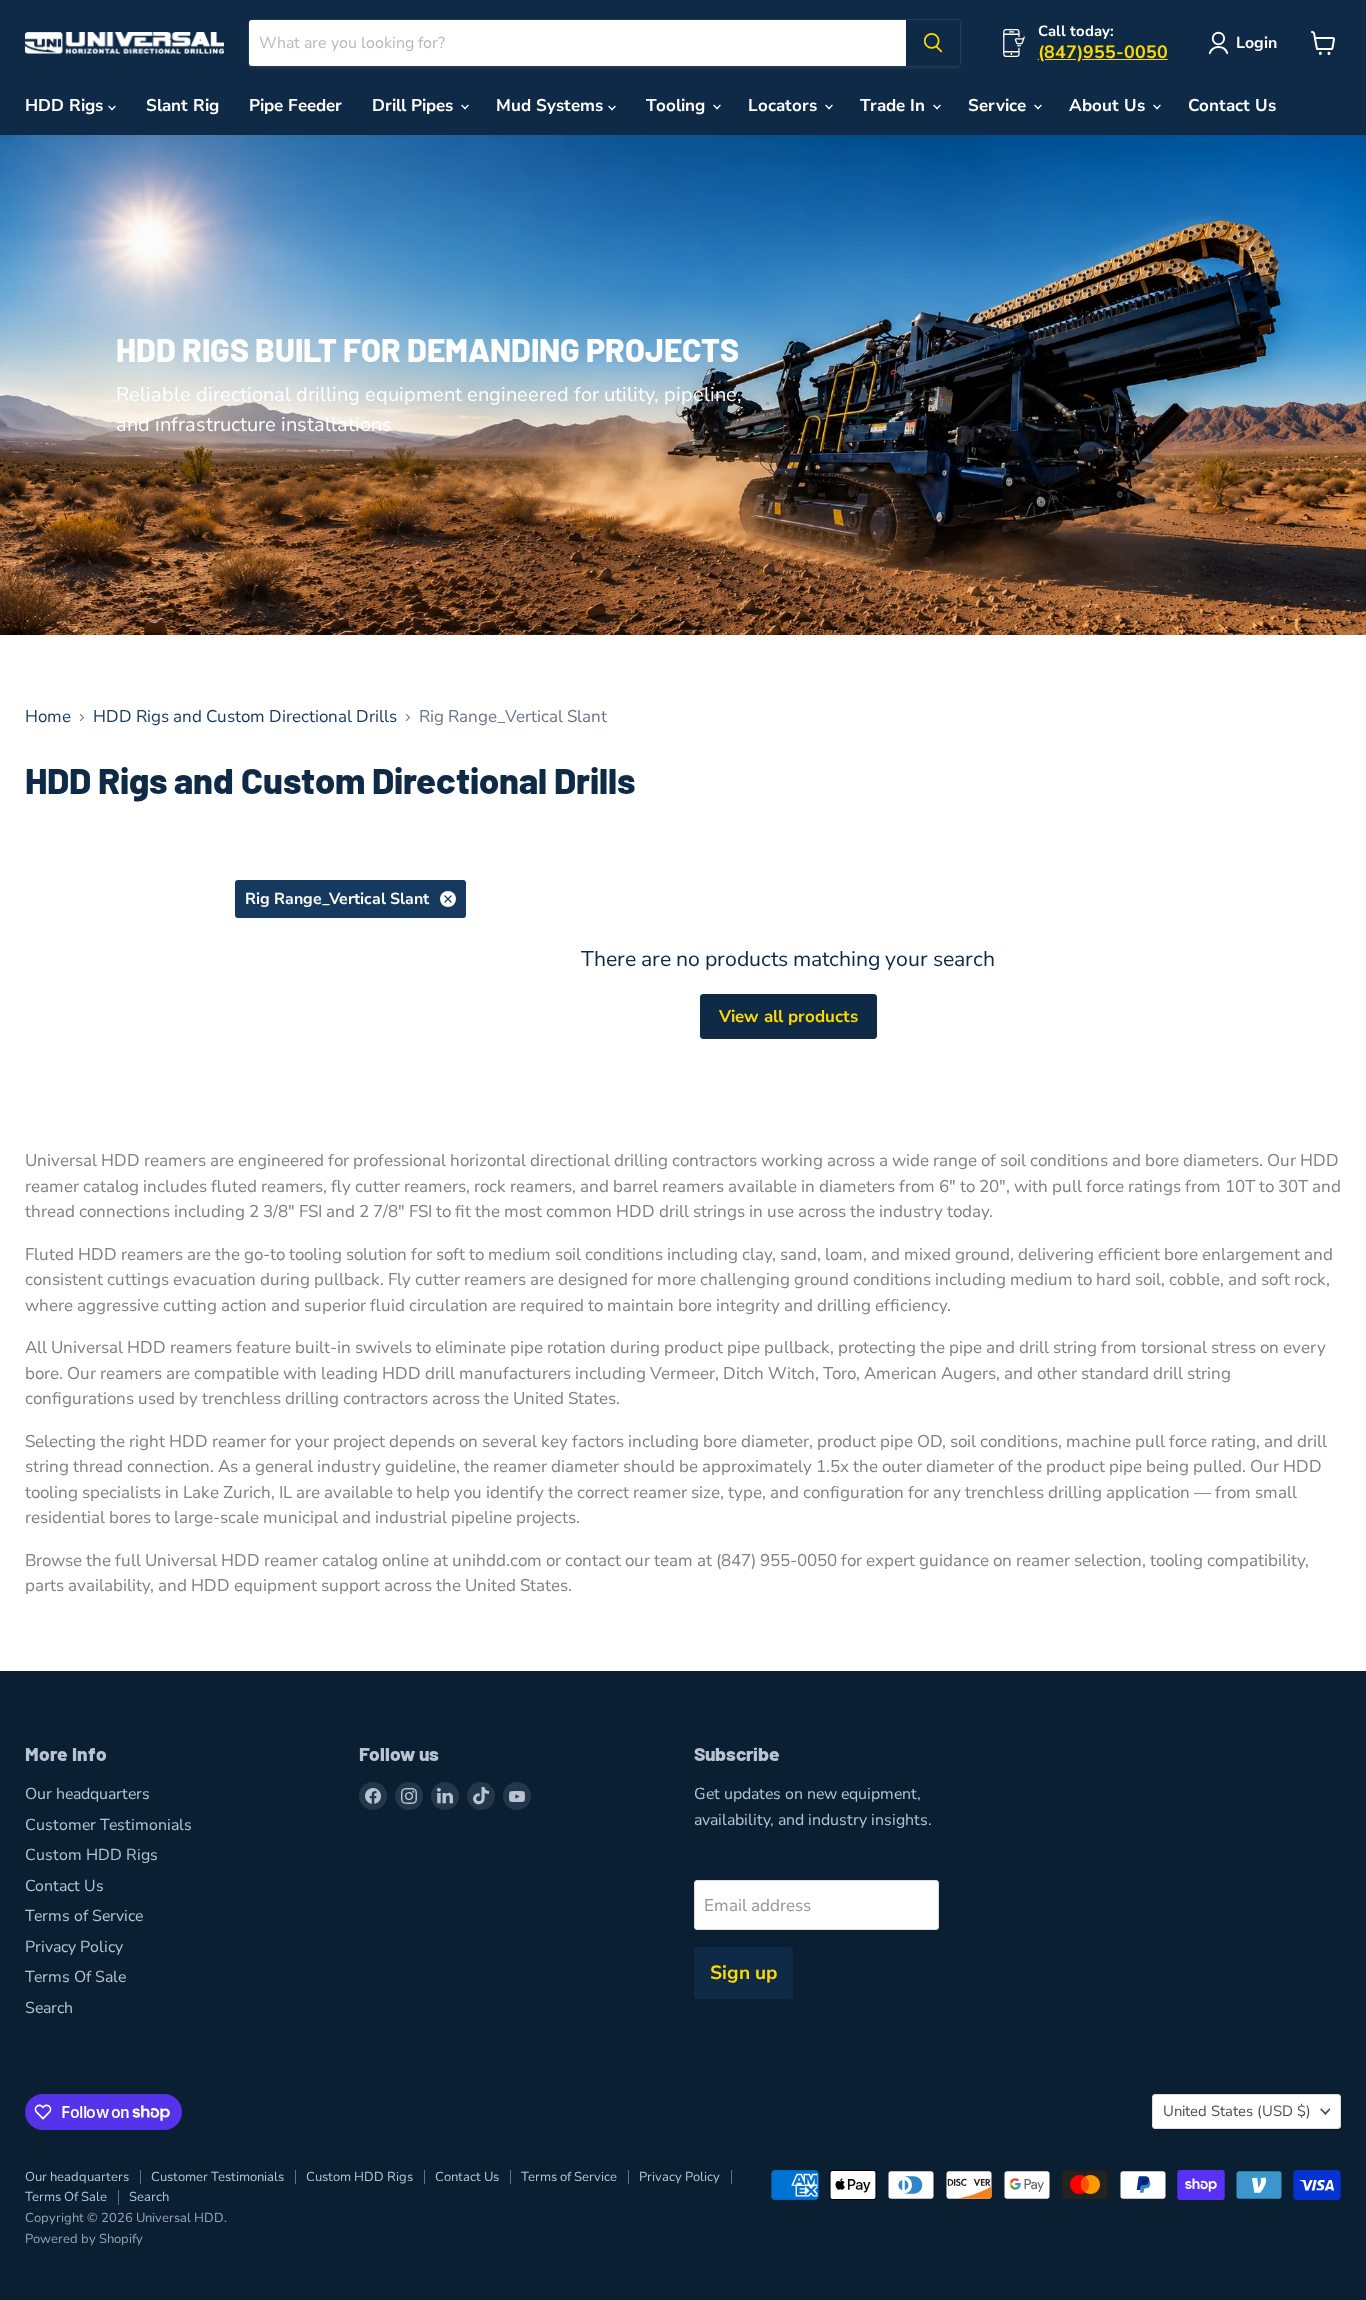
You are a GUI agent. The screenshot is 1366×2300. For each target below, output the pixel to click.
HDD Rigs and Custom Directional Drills (245, 717)
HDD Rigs (66, 105)
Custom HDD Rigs (91, 1855)
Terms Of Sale (75, 1977)
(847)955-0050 (1103, 52)
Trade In (895, 105)
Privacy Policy (74, 1947)
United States (1237, 2111)
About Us (1109, 105)
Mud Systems (552, 105)
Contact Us (1232, 105)
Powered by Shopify (84, 2239)
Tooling (678, 105)
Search (49, 2008)
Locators (785, 105)
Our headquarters (87, 1794)
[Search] (933, 43)
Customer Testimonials (108, 1825)
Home (48, 717)
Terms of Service (84, 1916)
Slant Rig (182, 105)
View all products (788, 1016)
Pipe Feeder (295, 105)
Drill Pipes (415, 105)
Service (999, 105)
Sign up (743, 1973)
